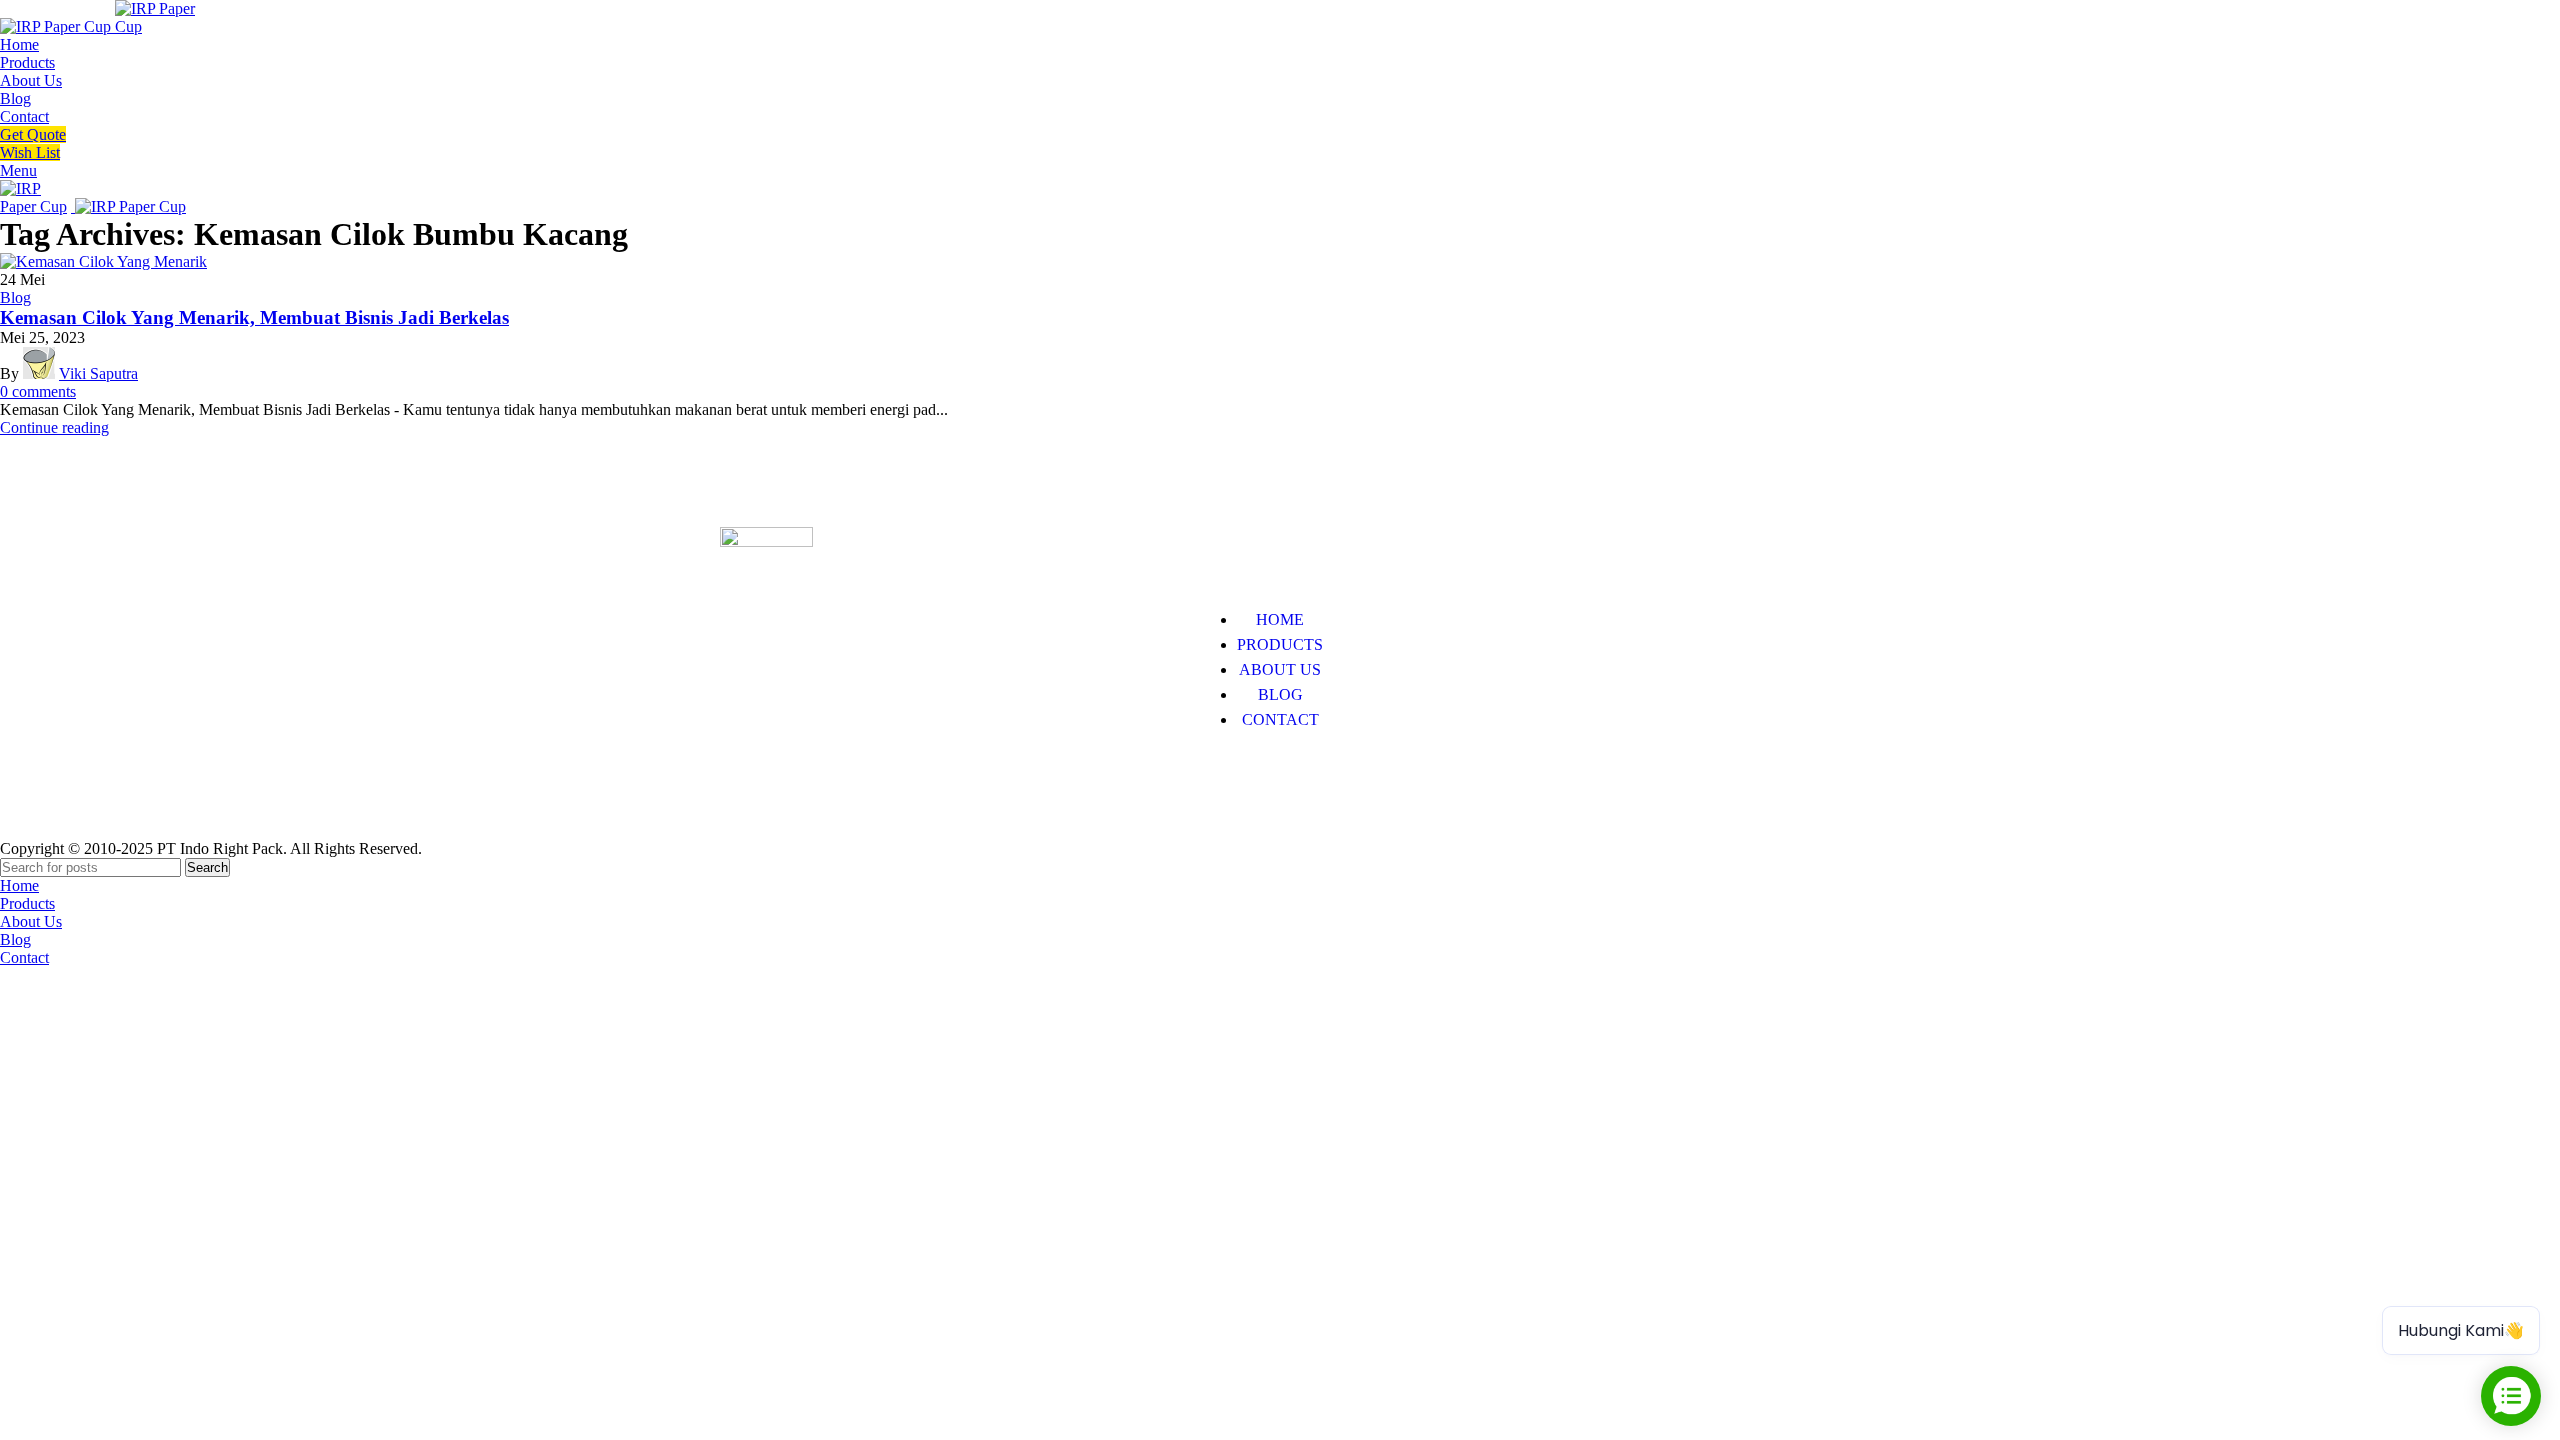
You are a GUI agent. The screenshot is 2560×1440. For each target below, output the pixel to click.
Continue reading (54, 427)
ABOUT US (1280, 669)
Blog (15, 297)
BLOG (1280, 694)
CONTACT (1280, 719)
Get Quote (33, 134)
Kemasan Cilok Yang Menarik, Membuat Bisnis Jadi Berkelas (254, 317)
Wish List (30, 152)
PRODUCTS (1280, 644)
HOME (1280, 619)
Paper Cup (753, 780)
